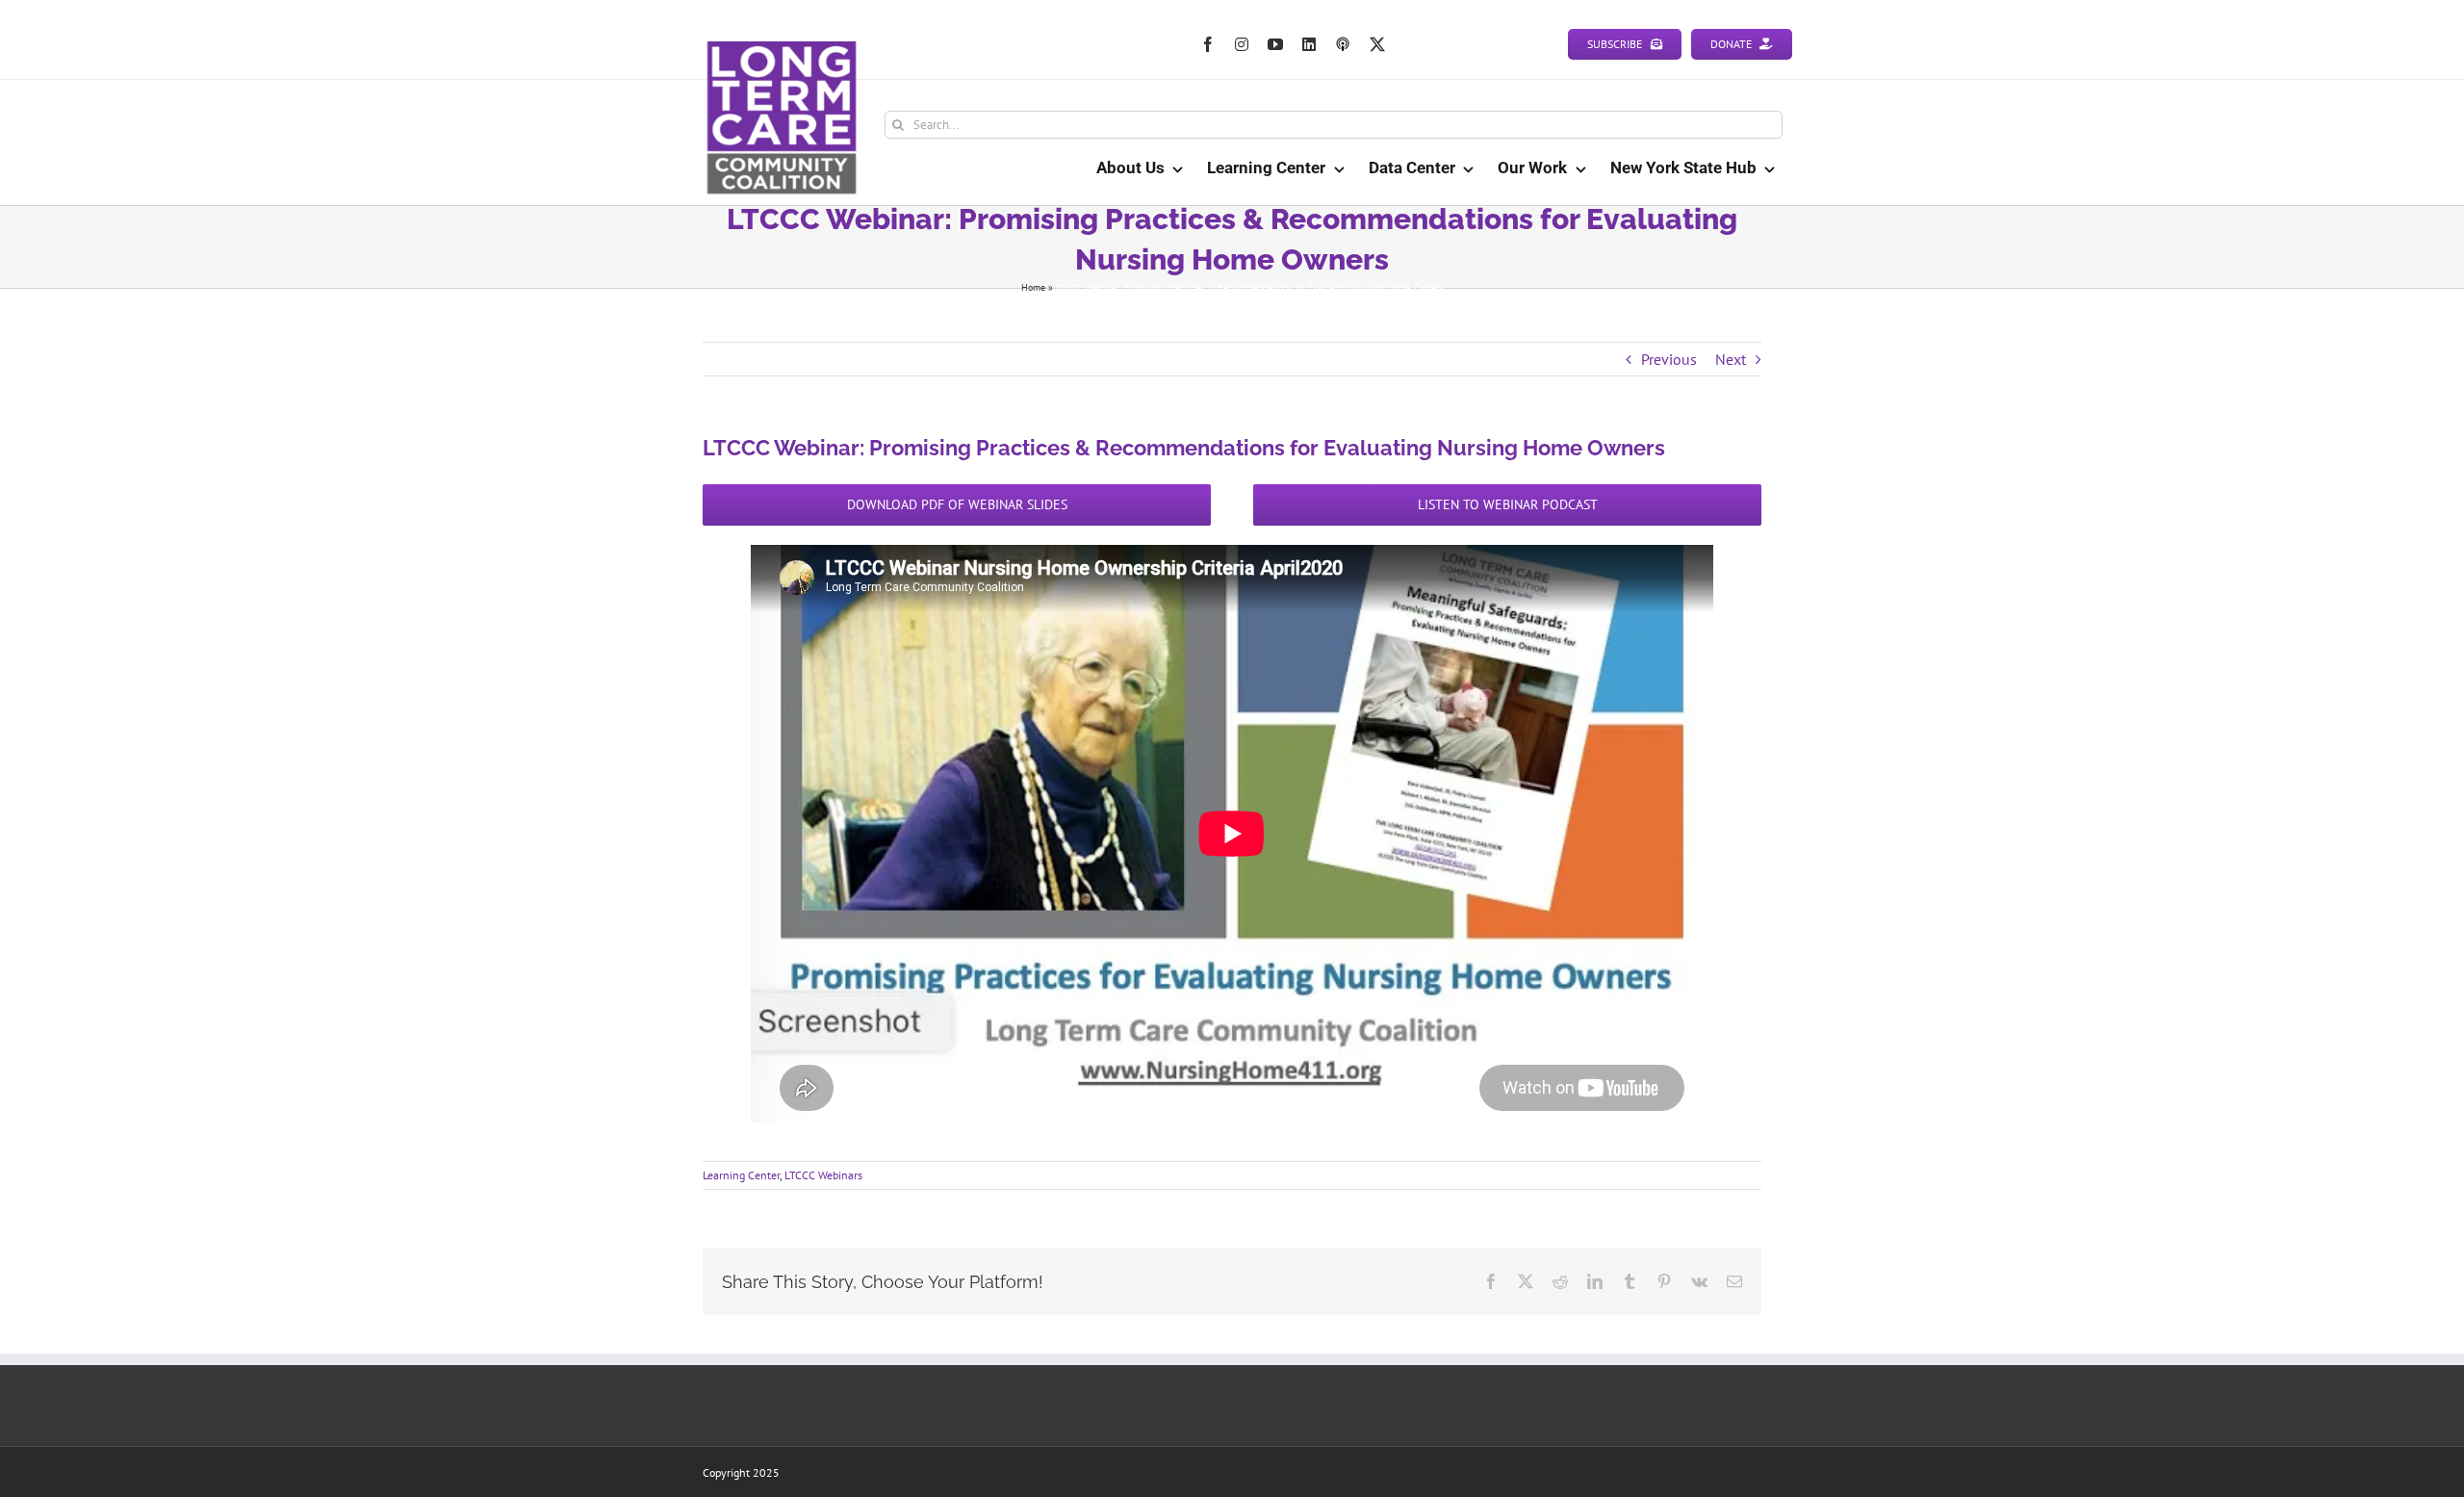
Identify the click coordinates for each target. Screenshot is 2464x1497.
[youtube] (1275, 44)
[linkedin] (1309, 44)
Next (1731, 359)
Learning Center (741, 1175)
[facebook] (1208, 44)
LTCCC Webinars (823, 1175)
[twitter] (1377, 44)
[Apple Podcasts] (1343, 44)
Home (1033, 287)
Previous (1669, 359)
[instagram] (1242, 44)
